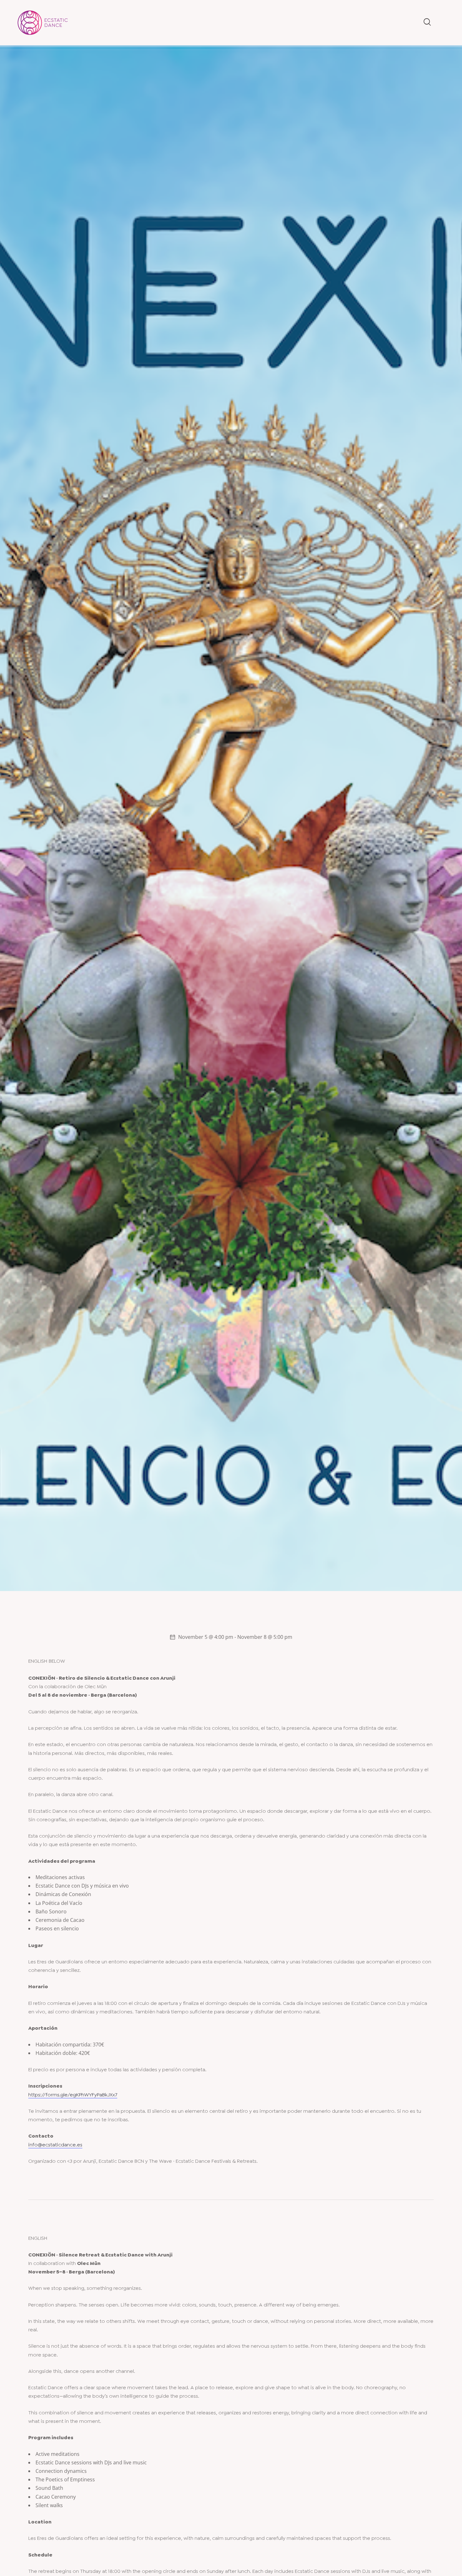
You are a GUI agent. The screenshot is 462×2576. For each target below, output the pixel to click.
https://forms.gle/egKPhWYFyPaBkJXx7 (73, 2095)
